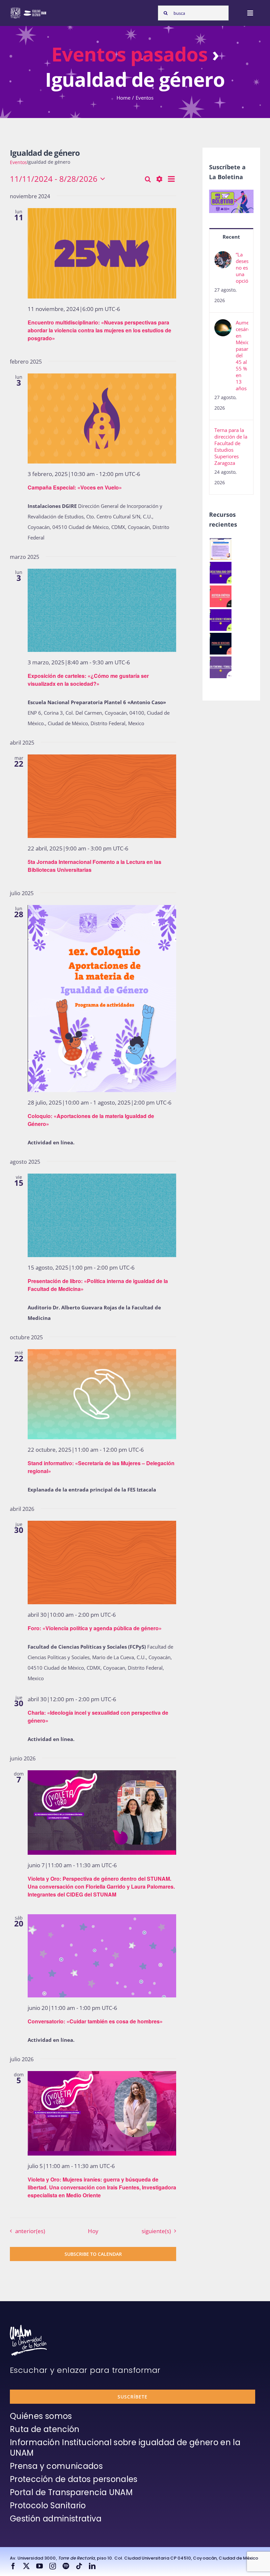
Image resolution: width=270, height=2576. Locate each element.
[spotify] (66, 2566)
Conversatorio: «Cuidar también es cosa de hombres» (95, 2021)
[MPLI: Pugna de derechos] (220, 644)
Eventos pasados (129, 54)
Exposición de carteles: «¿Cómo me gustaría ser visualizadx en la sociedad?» (88, 680)
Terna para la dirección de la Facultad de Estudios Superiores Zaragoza (231, 446)
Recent (231, 237)
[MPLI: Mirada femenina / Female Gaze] (220, 667)
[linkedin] (92, 2566)
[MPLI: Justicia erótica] (220, 596)
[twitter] (26, 2566)
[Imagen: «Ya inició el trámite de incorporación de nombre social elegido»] (220, 549)
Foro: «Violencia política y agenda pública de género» (95, 1628)
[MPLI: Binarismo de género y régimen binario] (220, 620)
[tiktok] (79, 2566)
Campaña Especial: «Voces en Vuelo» (75, 487)
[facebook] (13, 2566)
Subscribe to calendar (93, 2254)
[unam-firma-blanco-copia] (28, 2327)
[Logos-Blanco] (28, 9)
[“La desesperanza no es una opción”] (223, 256)
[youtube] (40, 2566)
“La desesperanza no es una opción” (242, 268)
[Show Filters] (159, 179)
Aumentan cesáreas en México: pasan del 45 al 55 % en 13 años (242, 355)
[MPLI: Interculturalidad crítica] (220, 573)
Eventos (18, 162)
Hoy (93, 2231)
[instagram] (53, 2566)
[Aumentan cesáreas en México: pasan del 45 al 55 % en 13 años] (223, 324)
